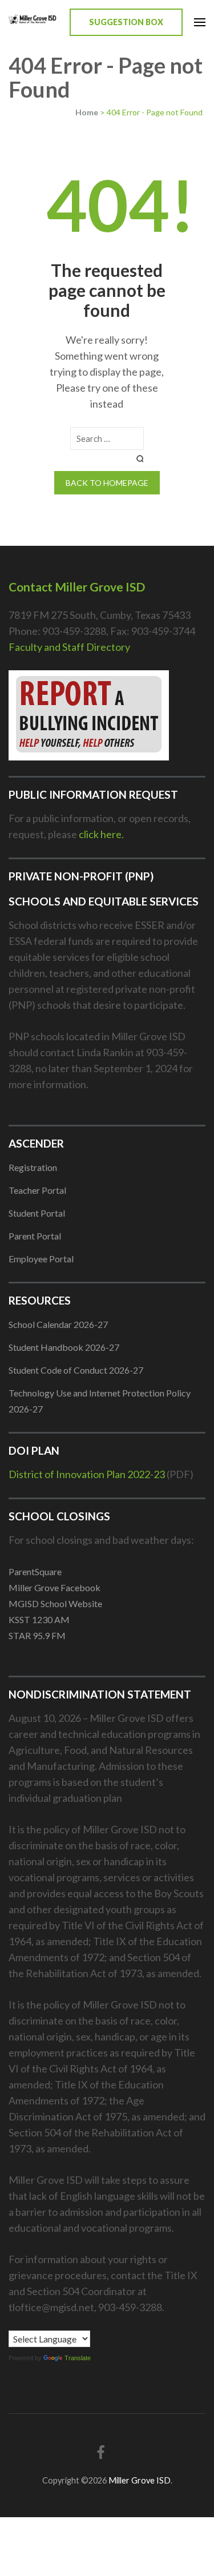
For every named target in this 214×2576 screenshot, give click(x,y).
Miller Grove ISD (140, 2480)
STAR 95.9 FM (37, 1635)
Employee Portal (41, 1259)
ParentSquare (35, 1571)
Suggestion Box (126, 22)
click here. (101, 834)
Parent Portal (35, 1236)
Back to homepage (107, 483)
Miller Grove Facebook (54, 1587)
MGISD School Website (55, 1603)
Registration (33, 1167)
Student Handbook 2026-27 (64, 1347)
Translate (78, 2358)
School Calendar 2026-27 (58, 1324)
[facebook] (101, 2452)
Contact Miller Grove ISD (77, 587)
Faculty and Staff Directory (69, 647)
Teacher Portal (37, 1190)
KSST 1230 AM (39, 1619)
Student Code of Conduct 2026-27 (76, 1370)
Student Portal (37, 1213)
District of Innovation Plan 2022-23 (87, 1474)
